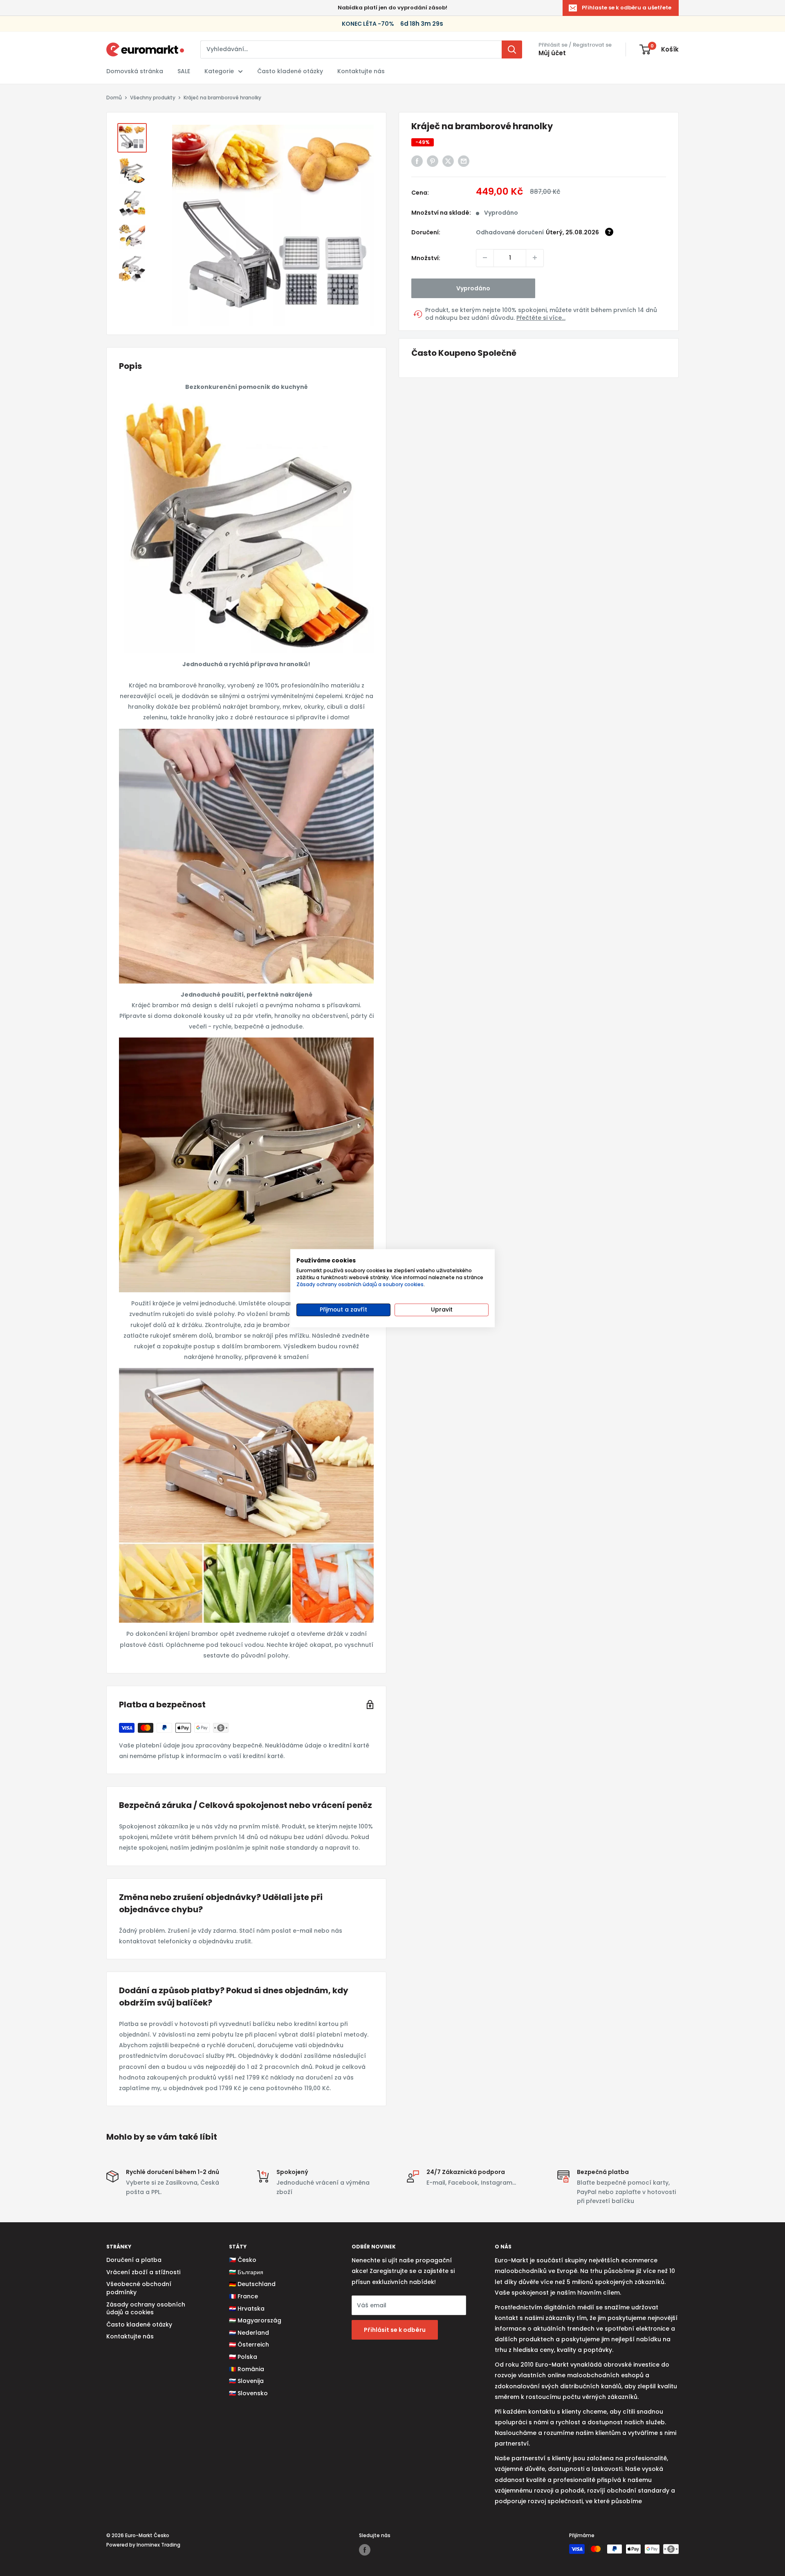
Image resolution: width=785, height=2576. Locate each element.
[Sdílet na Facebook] (417, 161)
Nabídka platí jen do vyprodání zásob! (392, 8)
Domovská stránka (135, 71)
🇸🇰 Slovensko (248, 2393)
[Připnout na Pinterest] (433, 161)
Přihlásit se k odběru (395, 2330)
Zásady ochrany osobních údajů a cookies (146, 2309)
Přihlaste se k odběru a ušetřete (627, 8)
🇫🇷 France (243, 2296)
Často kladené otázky (290, 71)
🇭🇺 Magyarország (255, 2320)
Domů (114, 98)
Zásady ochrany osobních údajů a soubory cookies (360, 1284)
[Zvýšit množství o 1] (535, 258)
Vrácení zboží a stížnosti (143, 2272)
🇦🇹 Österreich (249, 2345)
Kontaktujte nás (361, 71)
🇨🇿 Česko (243, 2260)
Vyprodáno (473, 288)
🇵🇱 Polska (243, 2357)
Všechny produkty (153, 98)
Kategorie (219, 71)
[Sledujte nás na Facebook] (365, 2550)
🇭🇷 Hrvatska (247, 2309)
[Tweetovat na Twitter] (448, 161)
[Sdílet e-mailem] (464, 161)
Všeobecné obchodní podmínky (139, 2288)
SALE (184, 71)
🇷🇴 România (247, 2369)
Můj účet (552, 53)
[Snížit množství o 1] (485, 258)
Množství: (426, 258)
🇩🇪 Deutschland (252, 2284)
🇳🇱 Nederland (249, 2333)
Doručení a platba (134, 2260)
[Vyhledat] (512, 49)
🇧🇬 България (246, 2272)
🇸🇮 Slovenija (246, 2381)
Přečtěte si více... (541, 318)
